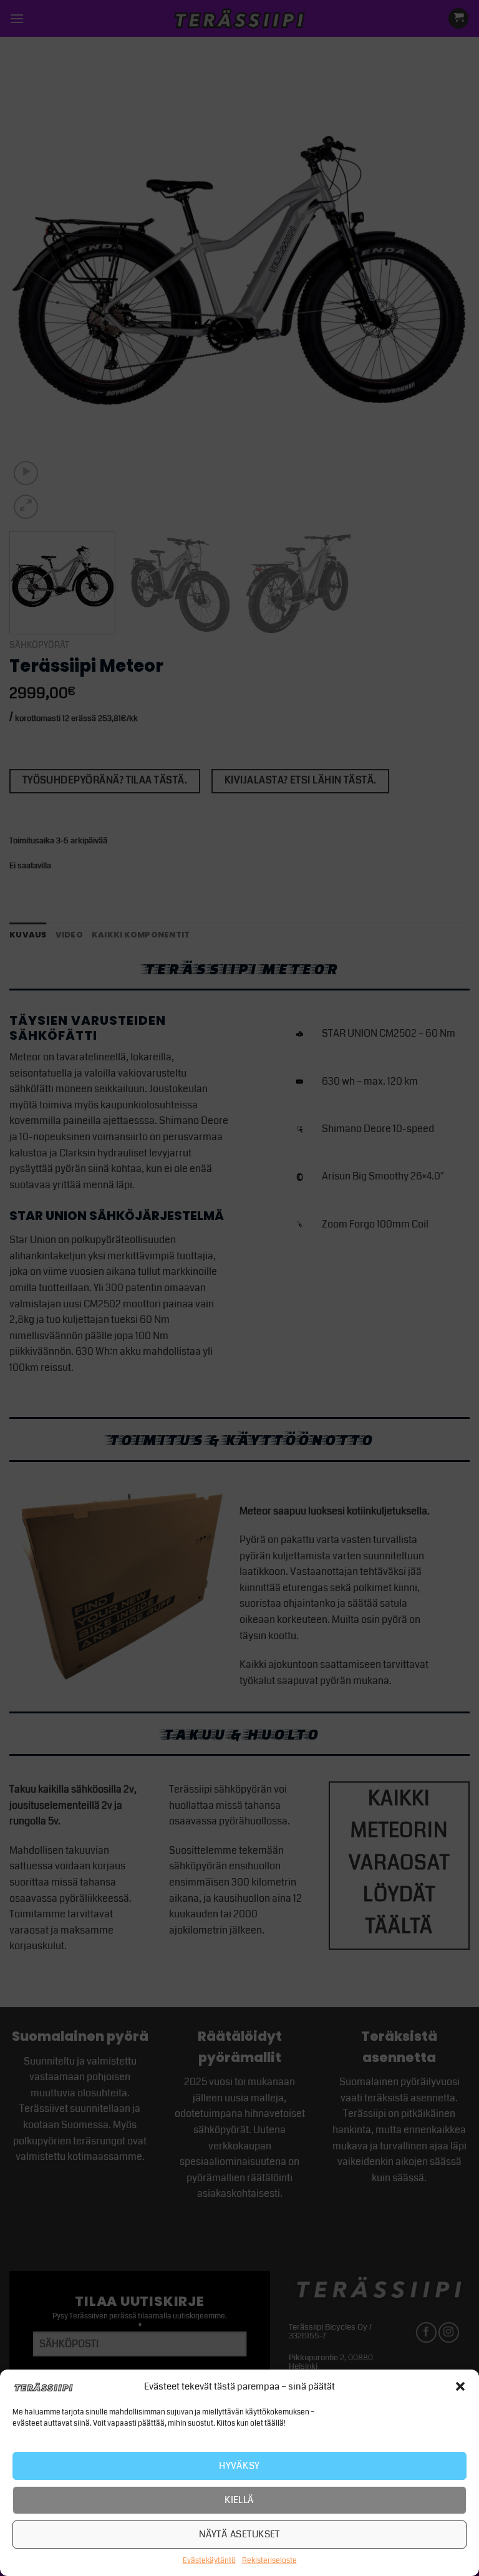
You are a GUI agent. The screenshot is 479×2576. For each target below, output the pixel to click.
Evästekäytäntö (209, 2561)
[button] (460, 2386)
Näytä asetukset (239, 2534)
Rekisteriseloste (269, 2561)
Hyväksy (239, 2466)
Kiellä (239, 2500)
